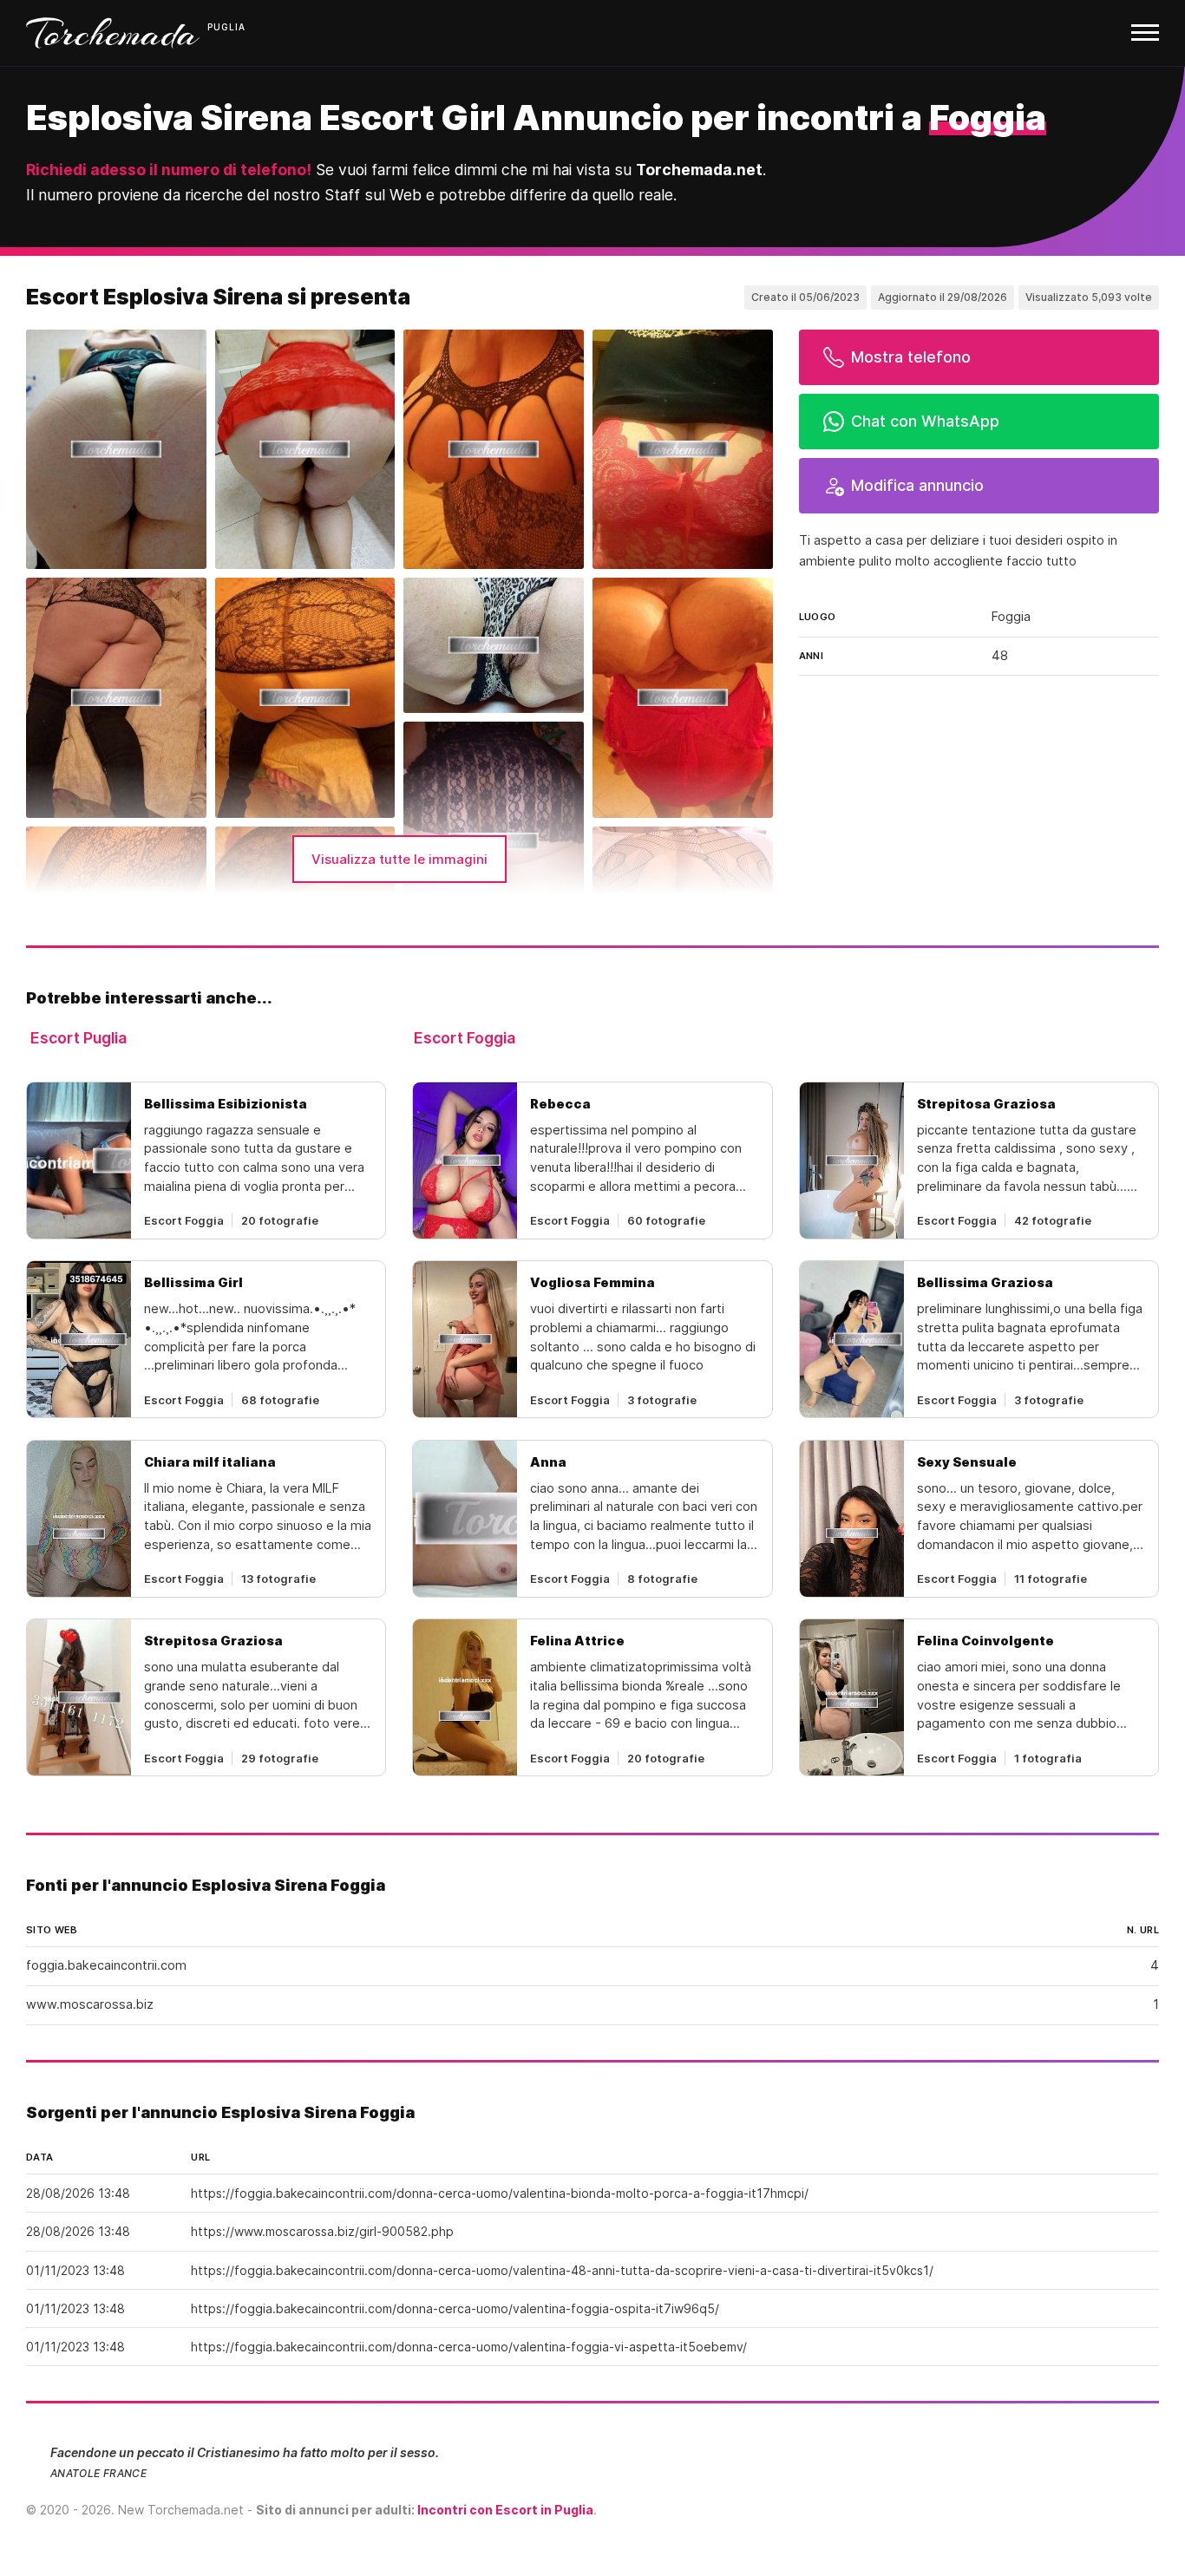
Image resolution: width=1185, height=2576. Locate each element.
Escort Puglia (79, 1038)
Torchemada (113, 33)
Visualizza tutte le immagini (399, 859)
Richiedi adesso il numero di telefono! (169, 170)
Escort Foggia (465, 1038)
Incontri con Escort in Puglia (505, 2510)
